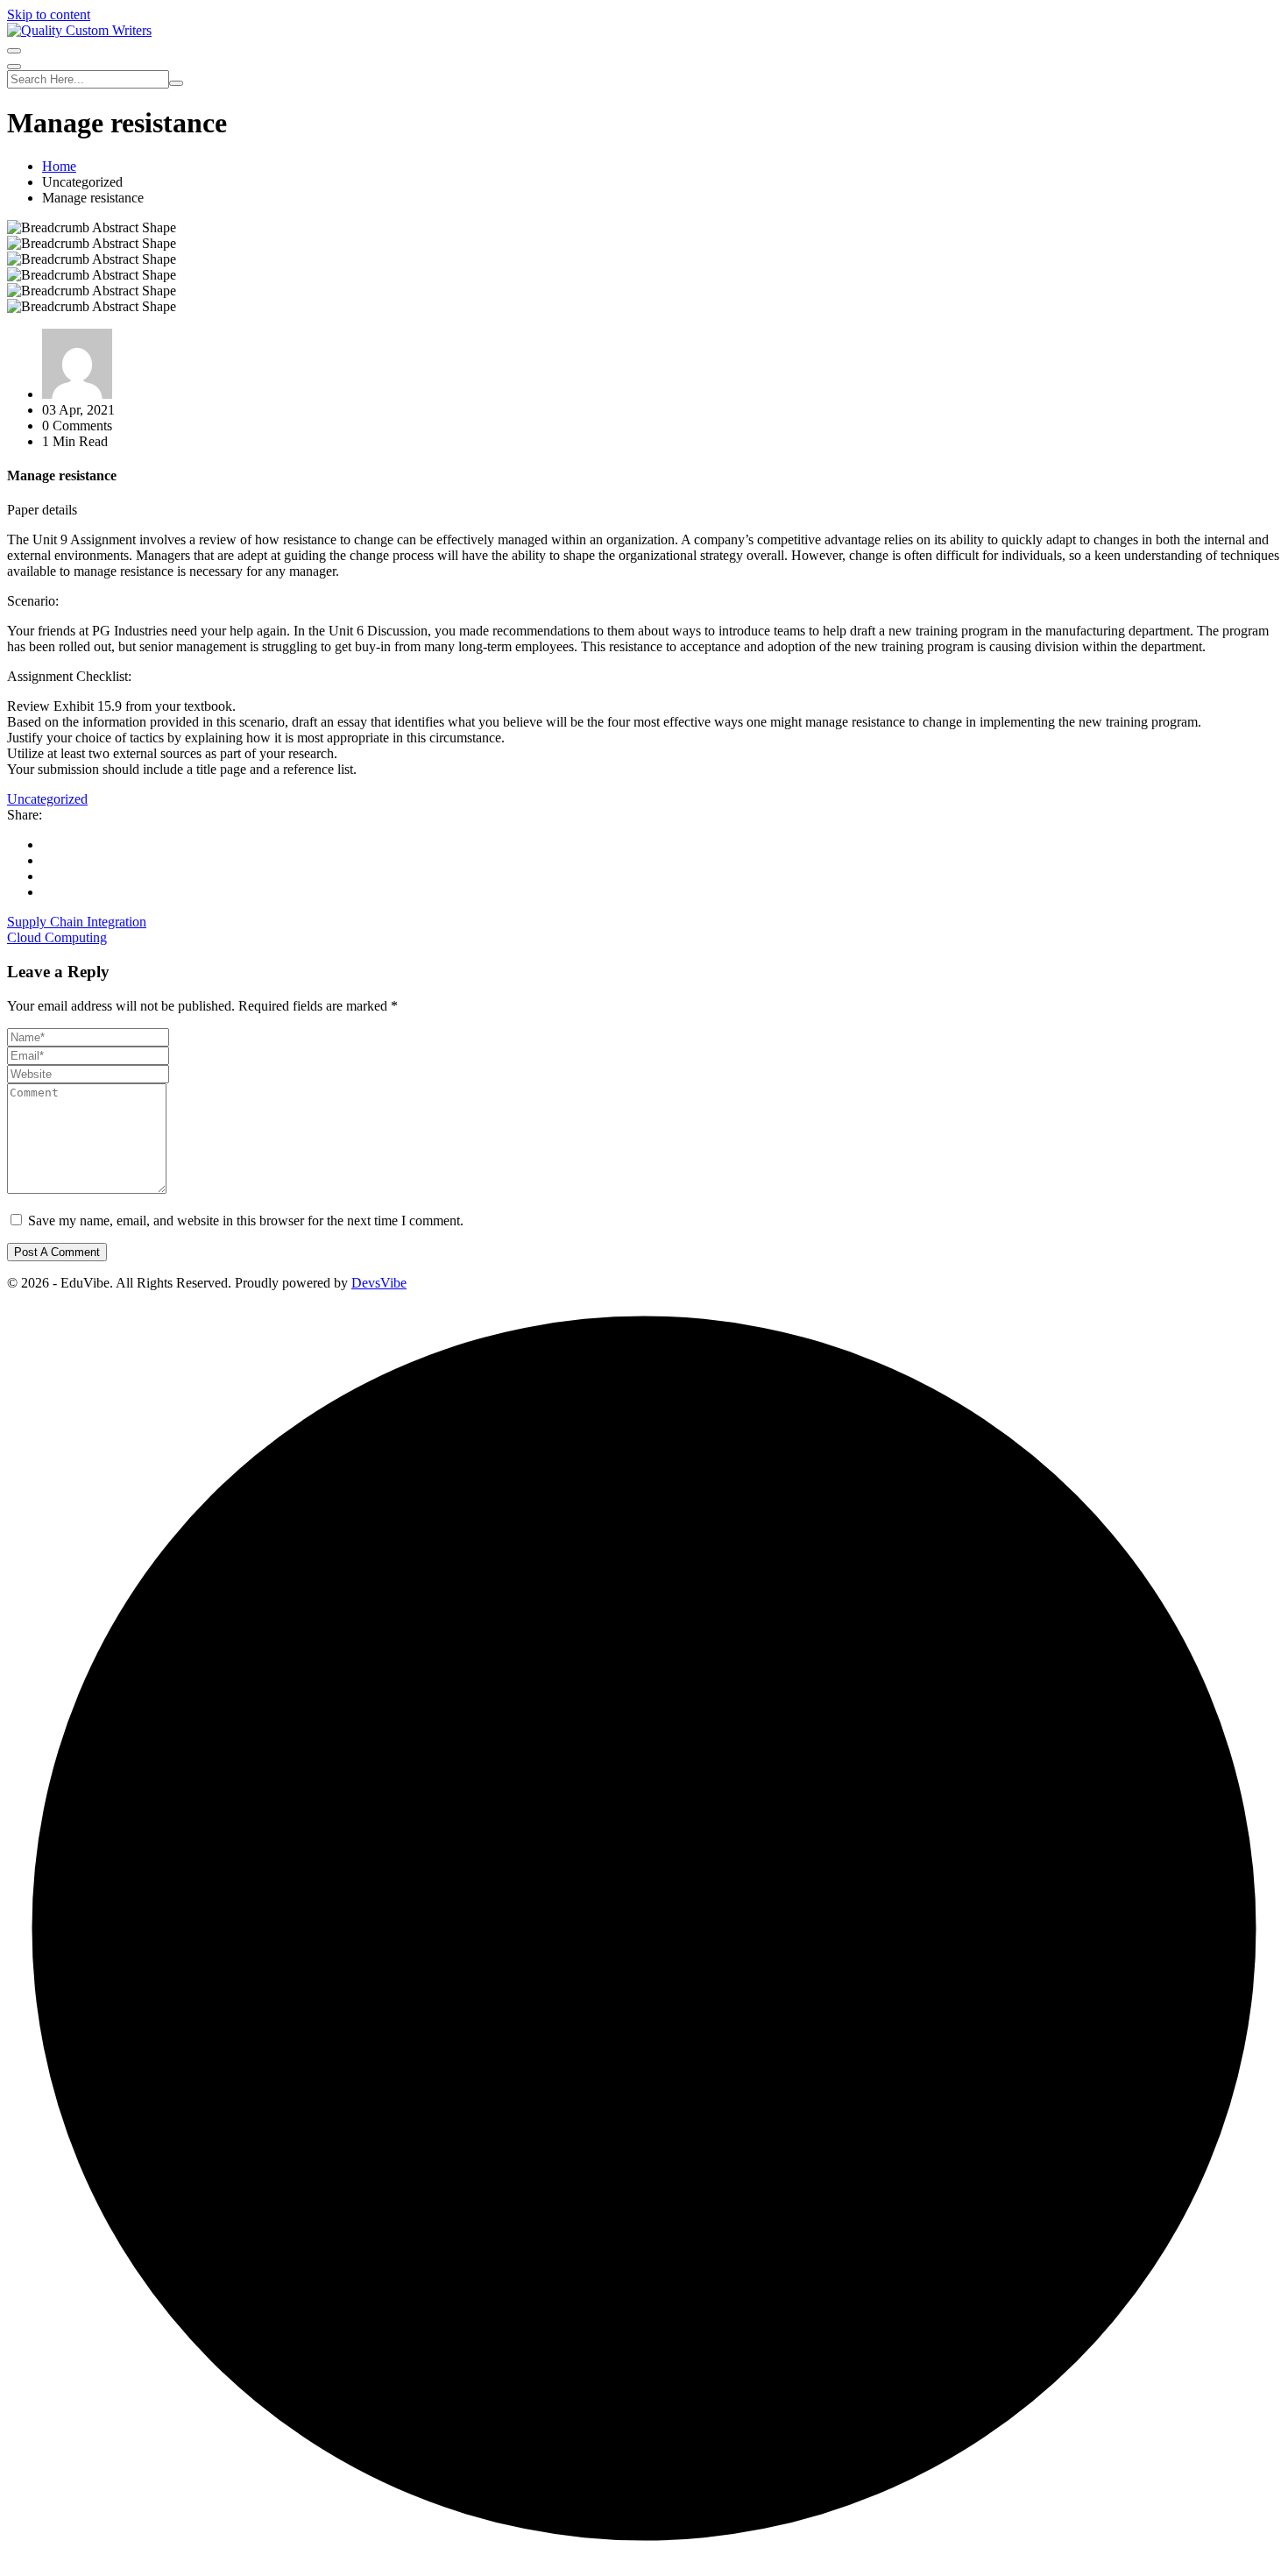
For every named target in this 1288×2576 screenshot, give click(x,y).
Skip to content (49, 14)
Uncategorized (47, 799)
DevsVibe (379, 1283)
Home (59, 166)
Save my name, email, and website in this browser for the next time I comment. (246, 1221)
